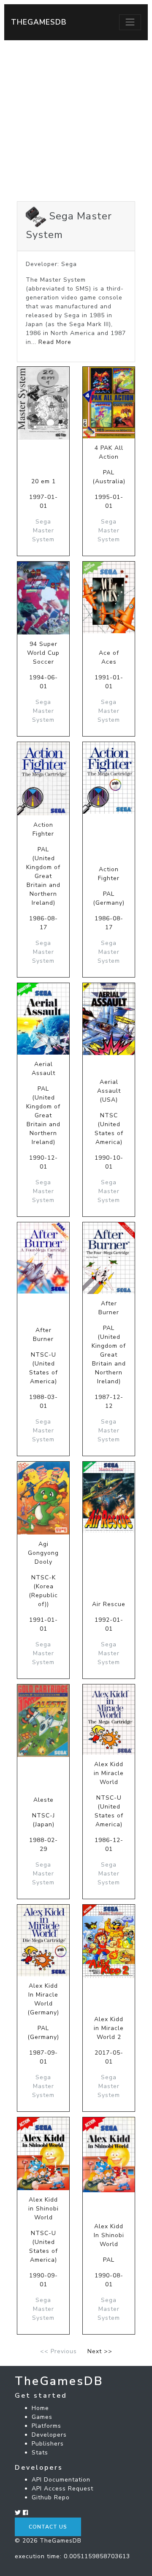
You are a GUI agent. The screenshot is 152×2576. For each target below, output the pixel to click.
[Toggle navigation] (130, 22)
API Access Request (62, 2489)
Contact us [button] (48, 2527)
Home (40, 2408)
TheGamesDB (39, 22)
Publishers (48, 2444)
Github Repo (51, 2497)
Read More (55, 342)
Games (42, 2417)
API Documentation (61, 2480)
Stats (40, 2453)
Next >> (100, 2351)
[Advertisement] (76, 121)
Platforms (46, 2426)
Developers (49, 2435)
